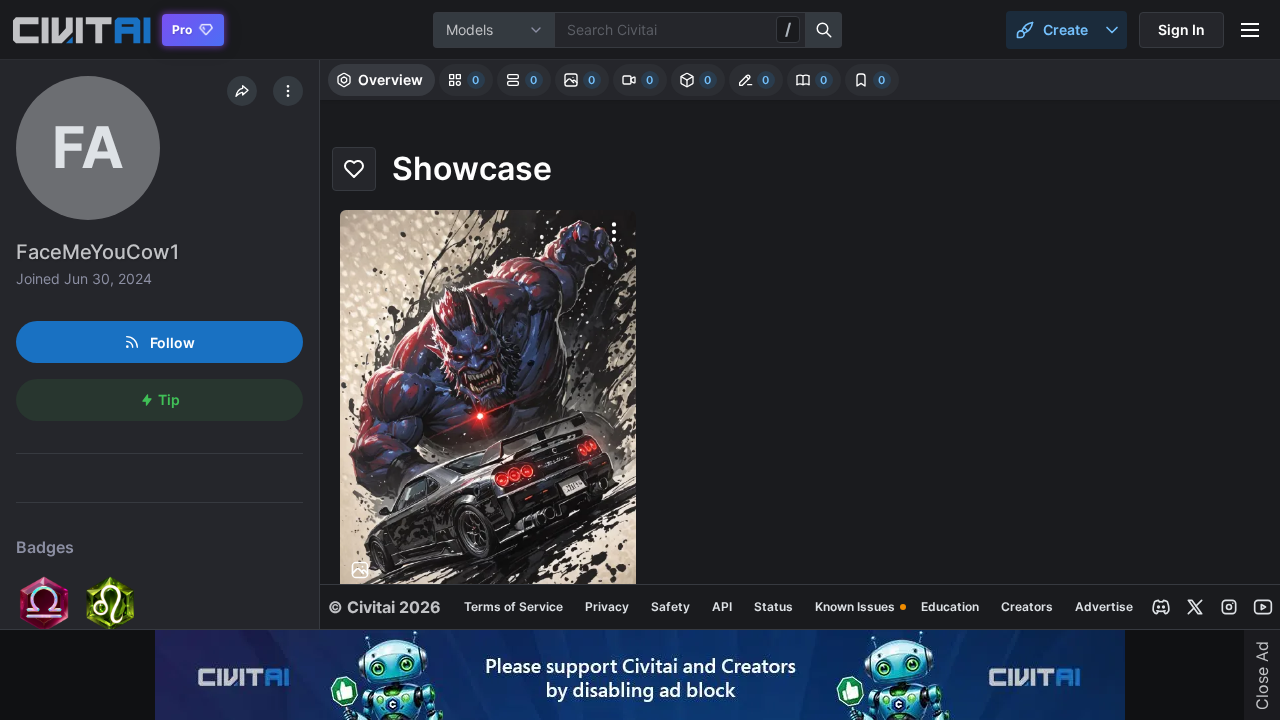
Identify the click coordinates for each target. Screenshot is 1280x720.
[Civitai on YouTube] (1263, 607)
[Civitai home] (81, 30)
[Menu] (1250, 30)
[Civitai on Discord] (1161, 607)
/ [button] (788, 29)
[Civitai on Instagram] (1229, 607)
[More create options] (1112, 30)
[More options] (614, 232)
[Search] (824, 30)
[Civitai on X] (1195, 607)
